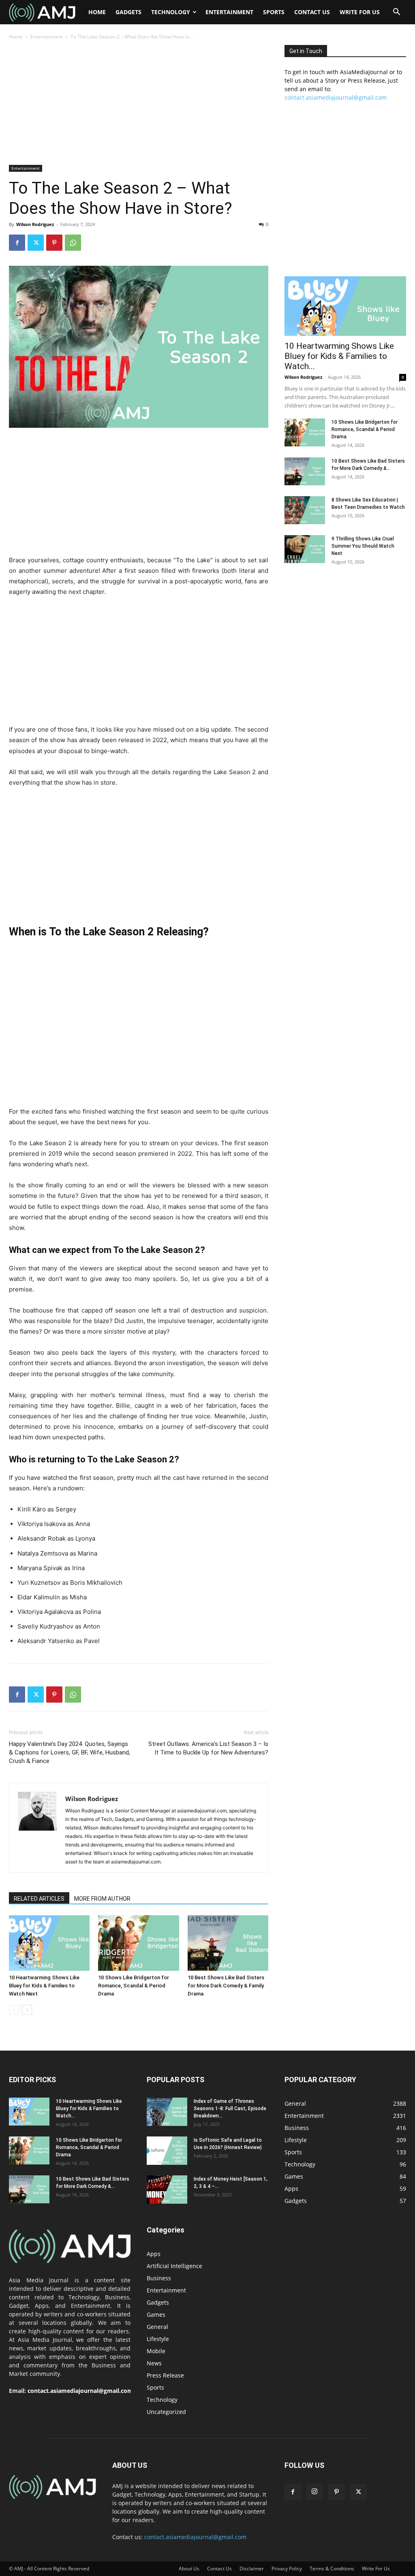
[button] (396, 13)
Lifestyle (158, 2339)
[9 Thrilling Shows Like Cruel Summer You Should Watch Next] (305, 549)
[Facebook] (17, 243)
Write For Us (360, 12)
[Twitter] (36, 243)
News (154, 2363)
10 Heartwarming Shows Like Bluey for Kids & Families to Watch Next (44, 1986)
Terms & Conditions (332, 2569)
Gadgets (128, 12)
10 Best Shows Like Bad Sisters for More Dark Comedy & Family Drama (226, 1986)
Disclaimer (252, 2569)
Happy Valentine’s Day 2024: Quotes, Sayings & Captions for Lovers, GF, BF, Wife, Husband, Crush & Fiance (70, 1752)
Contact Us (312, 12)
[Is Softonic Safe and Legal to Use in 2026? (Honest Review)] (167, 2151)
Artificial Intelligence (174, 2266)
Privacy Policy (287, 2569)
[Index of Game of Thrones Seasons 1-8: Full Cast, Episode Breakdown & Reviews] (167, 2112)
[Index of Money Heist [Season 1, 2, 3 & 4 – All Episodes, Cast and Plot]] (167, 2190)
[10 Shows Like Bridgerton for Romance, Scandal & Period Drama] (138, 1943)
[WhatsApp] (73, 243)
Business (159, 2278)
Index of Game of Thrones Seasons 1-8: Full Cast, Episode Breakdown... (230, 2109)
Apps (154, 2254)
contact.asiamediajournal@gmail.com (336, 97)
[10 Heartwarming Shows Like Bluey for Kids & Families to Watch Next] (49, 1943)
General (157, 2327)
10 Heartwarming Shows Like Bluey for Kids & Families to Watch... (339, 356)
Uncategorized (166, 2412)
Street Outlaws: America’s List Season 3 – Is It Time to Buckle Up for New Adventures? (208, 1748)
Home (97, 12)
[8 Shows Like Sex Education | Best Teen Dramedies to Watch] (305, 510)
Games (156, 2315)
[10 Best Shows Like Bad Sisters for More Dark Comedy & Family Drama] (228, 1943)
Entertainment (229, 12)
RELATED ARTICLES (39, 1899)
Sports (274, 12)
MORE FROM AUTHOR (102, 1899)
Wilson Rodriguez (35, 224)
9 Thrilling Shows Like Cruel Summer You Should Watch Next (363, 546)
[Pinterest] (54, 243)
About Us (189, 2569)
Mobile (156, 2351)
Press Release (165, 2375)
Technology (171, 12)
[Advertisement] (139, 105)
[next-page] (27, 2010)
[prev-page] (14, 2010)
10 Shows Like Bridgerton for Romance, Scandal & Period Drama (134, 1986)
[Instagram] (314, 2492)
